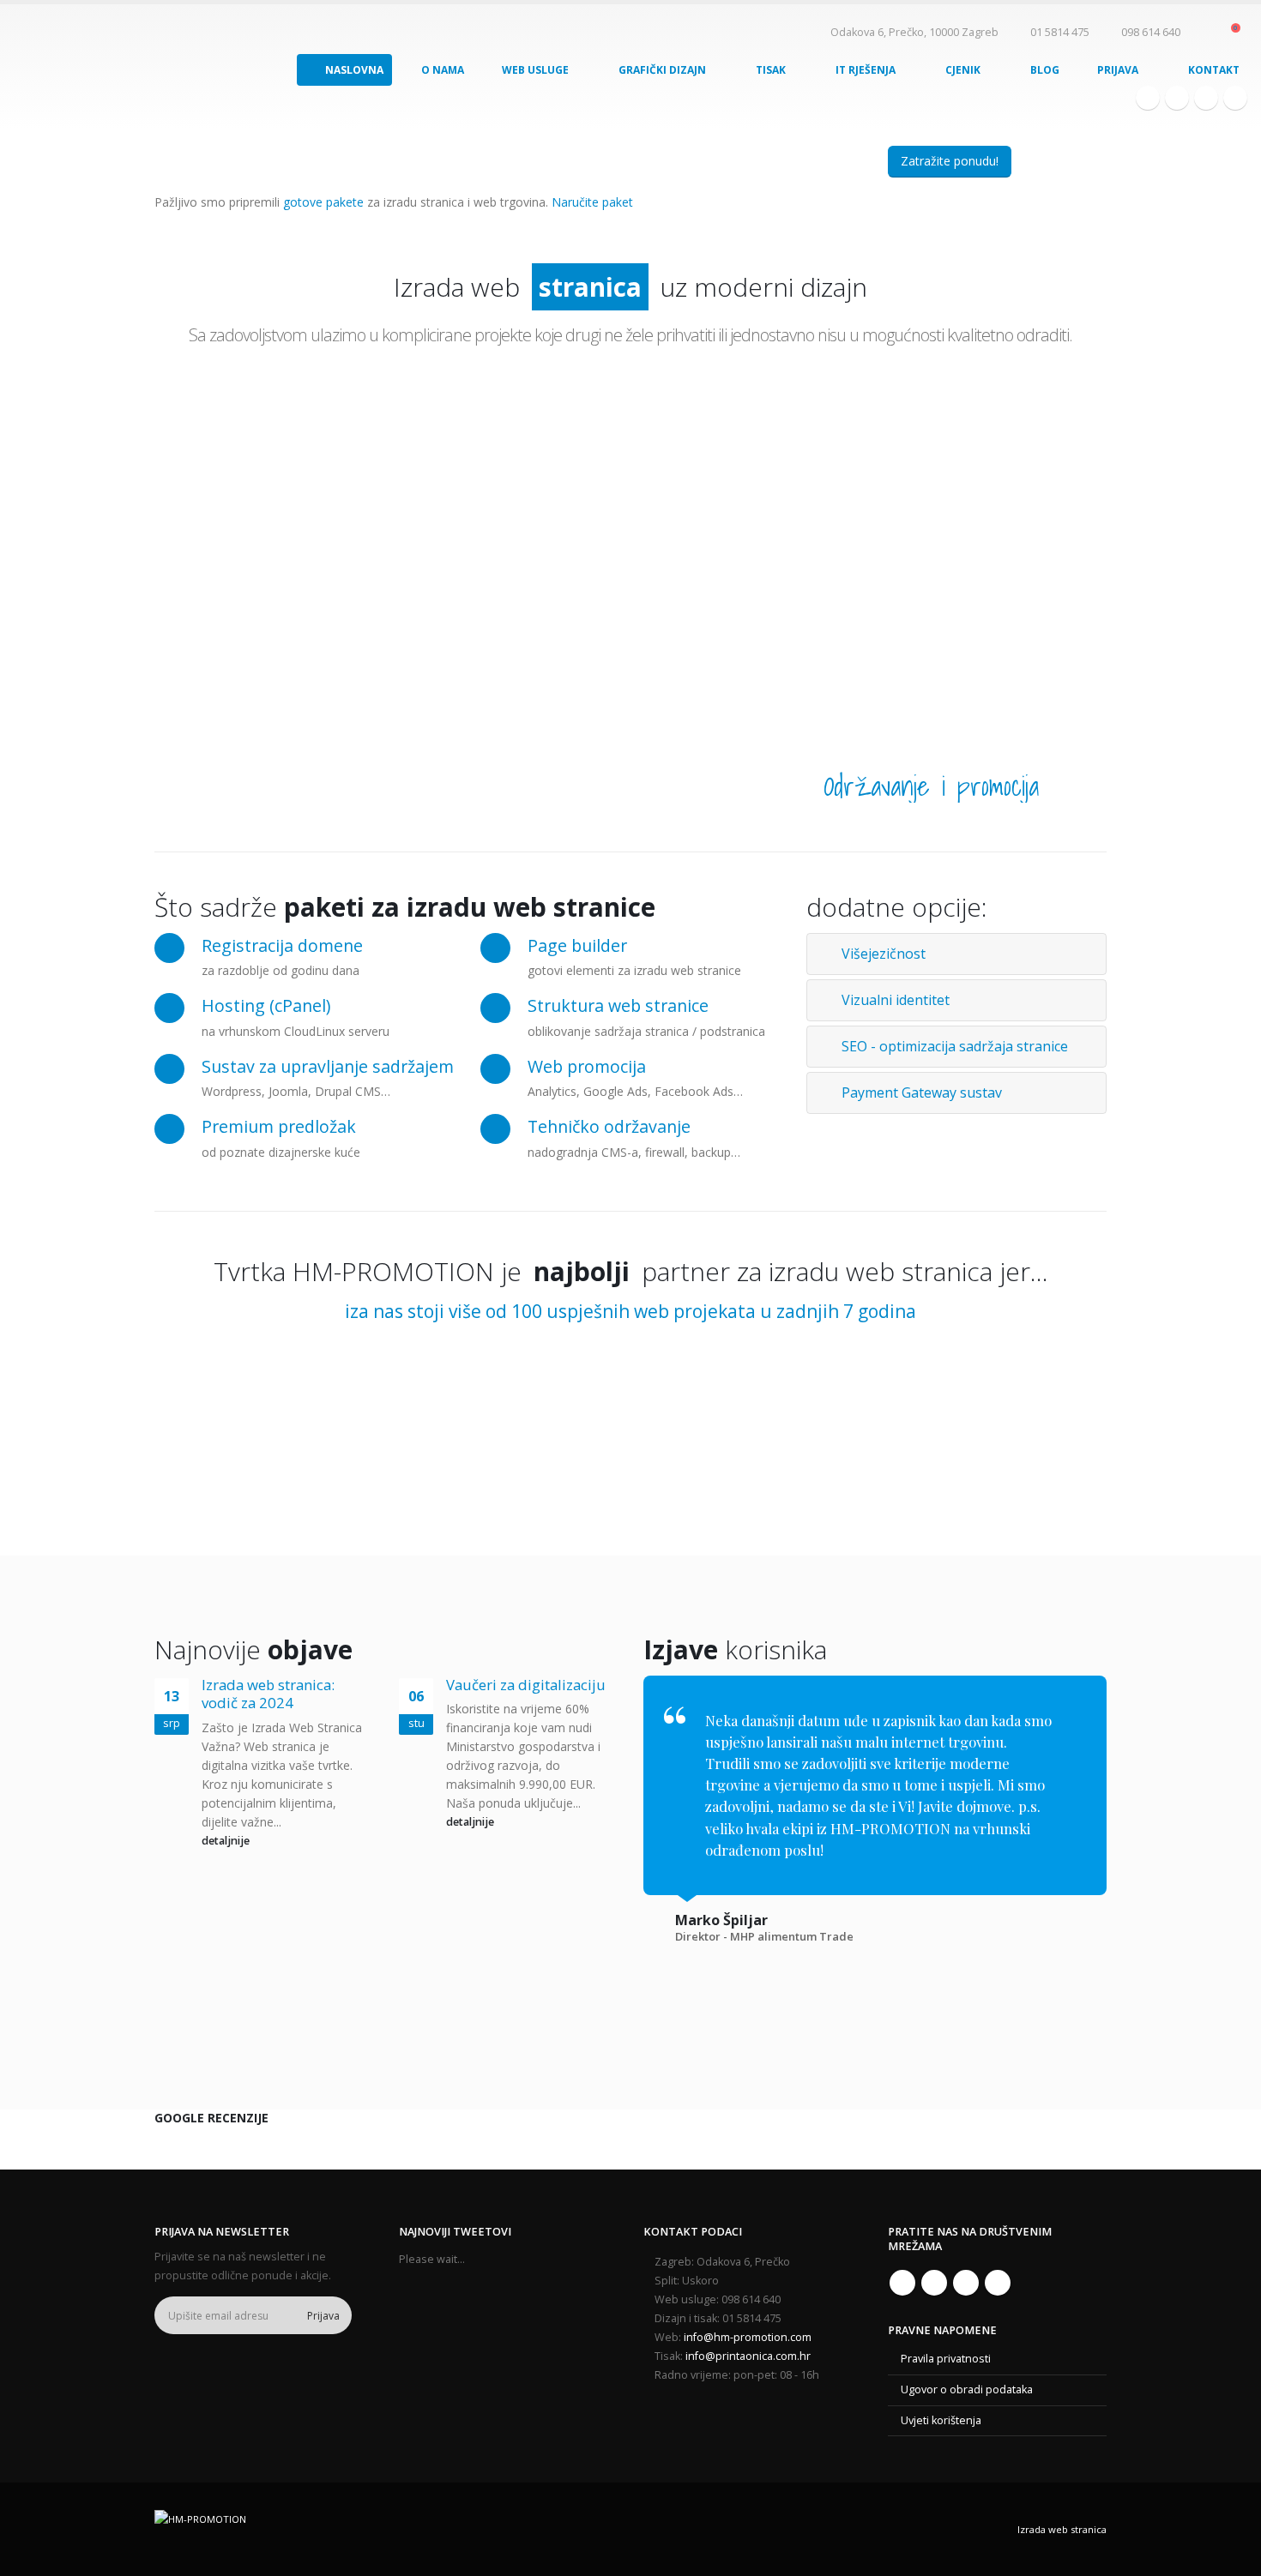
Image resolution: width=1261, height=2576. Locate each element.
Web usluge (535, 70)
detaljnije (227, 1841)
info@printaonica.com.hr (748, 2356)
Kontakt (1214, 70)
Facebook (902, 2283)
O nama (443, 70)
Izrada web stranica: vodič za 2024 (268, 1694)
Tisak (771, 70)
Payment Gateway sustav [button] (922, 1092)
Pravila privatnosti (946, 2359)
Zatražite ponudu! (950, 161)
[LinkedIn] (1235, 98)
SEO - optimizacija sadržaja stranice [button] (955, 1046)
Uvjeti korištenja (941, 2420)
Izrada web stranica (1062, 2529)
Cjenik (963, 70)
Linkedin (998, 2283)
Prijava (1118, 70)
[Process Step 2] (468, 536)
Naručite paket (592, 202)
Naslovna (354, 70)
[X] (1177, 98)
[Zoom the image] (234, 1364)
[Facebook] (1148, 98)
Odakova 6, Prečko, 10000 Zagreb (913, 32)
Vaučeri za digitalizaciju (526, 1685)
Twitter (934, 2283)
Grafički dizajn (662, 70)
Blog (1045, 70)
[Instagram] (1206, 98)
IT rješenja (866, 70)
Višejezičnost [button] (884, 954)
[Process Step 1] (305, 557)
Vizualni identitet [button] (896, 1000)
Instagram (966, 2283)
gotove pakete (323, 202)
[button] (1205, 33)
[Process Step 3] (631, 548)
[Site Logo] (79, 66)
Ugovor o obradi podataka (967, 2389)
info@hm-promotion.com (748, 2337)
